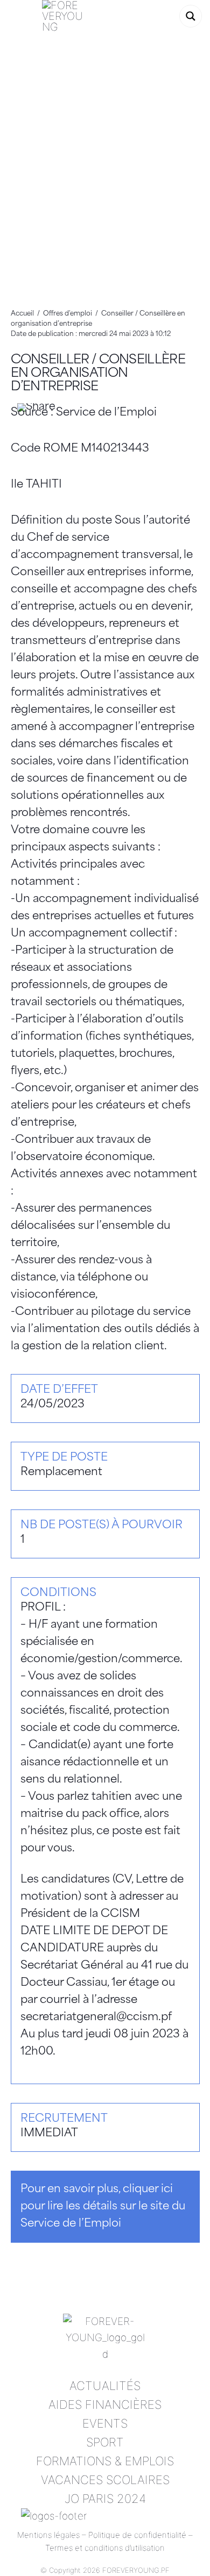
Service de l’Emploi (106, 413)
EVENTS (105, 2423)
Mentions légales (48, 2535)
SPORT (105, 2442)
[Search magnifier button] (191, 16)
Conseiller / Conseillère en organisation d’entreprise (98, 374)
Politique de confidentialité (137, 2535)
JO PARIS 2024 (105, 2499)
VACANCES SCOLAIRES (105, 2480)
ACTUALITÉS (105, 2386)
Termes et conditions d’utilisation (105, 2548)
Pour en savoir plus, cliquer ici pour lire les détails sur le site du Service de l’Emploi (103, 2207)
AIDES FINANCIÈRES (105, 2405)
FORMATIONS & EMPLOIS (105, 2461)
